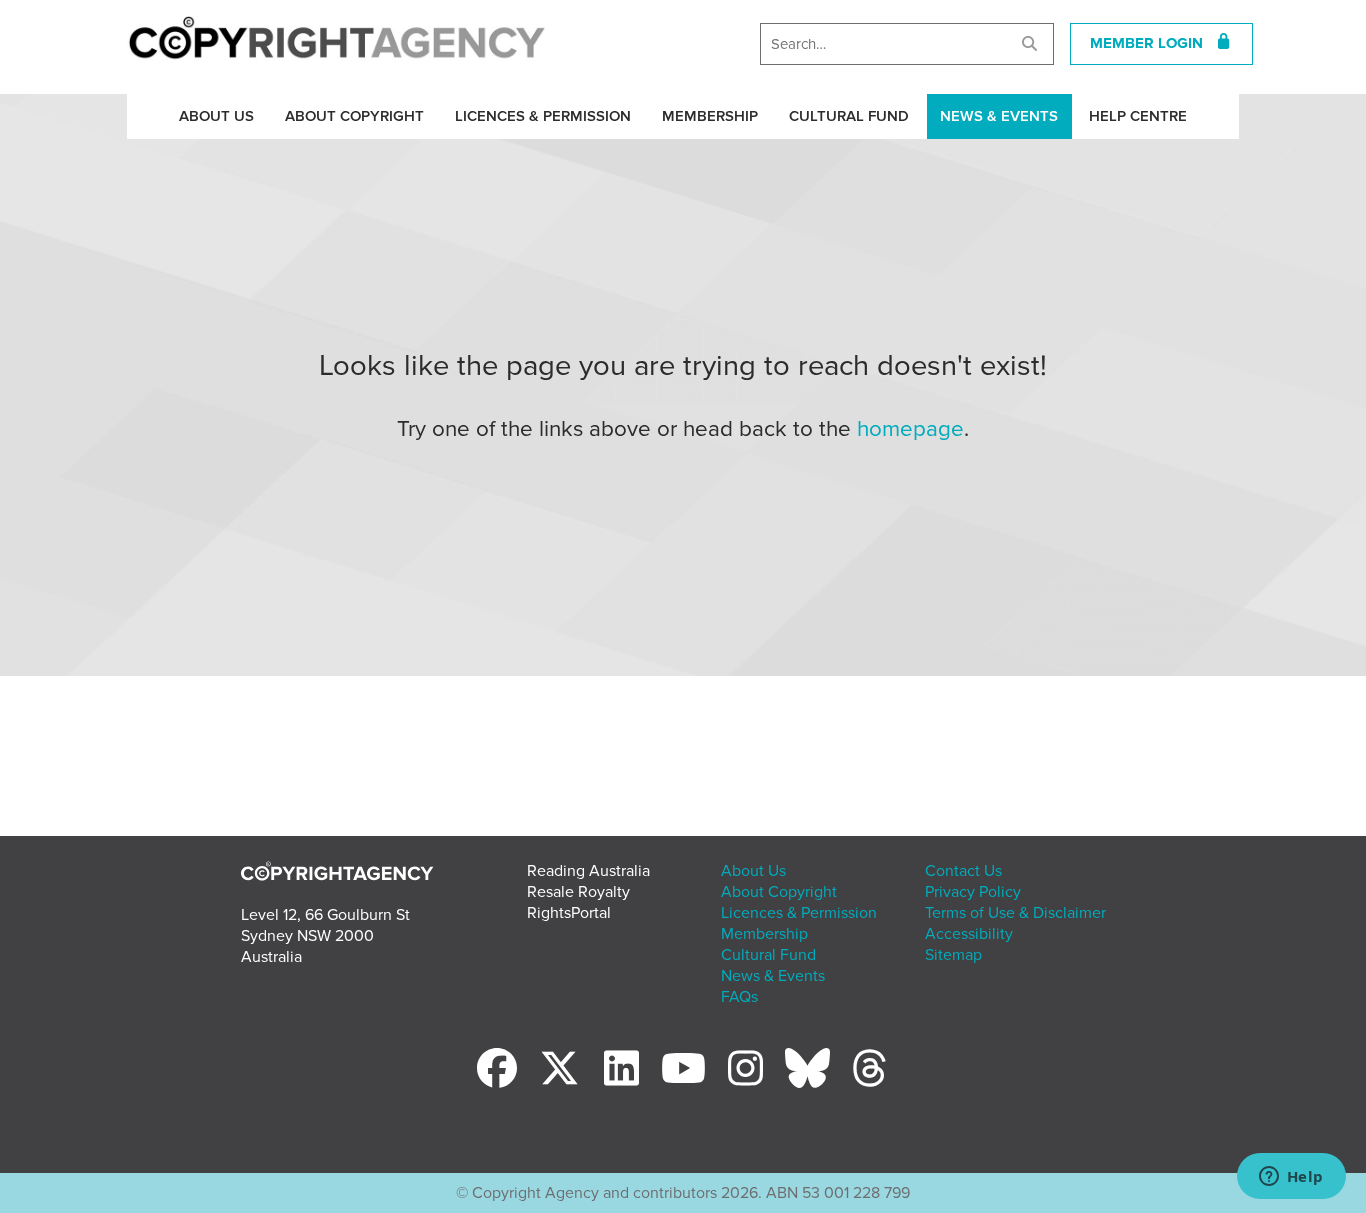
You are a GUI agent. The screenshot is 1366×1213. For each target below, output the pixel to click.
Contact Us (963, 871)
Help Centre (1138, 116)
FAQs (739, 997)
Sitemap (953, 955)
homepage (910, 428)
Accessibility (969, 934)
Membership (710, 116)
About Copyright (354, 116)
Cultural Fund (849, 116)
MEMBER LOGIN (1152, 43)
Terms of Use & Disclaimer (1015, 913)
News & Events (999, 116)
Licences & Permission (543, 116)
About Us (216, 116)
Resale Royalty (578, 892)
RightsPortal (569, 913)
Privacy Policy (973, 892)
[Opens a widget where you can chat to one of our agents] (1291, 1178)
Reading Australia (588, 871)
